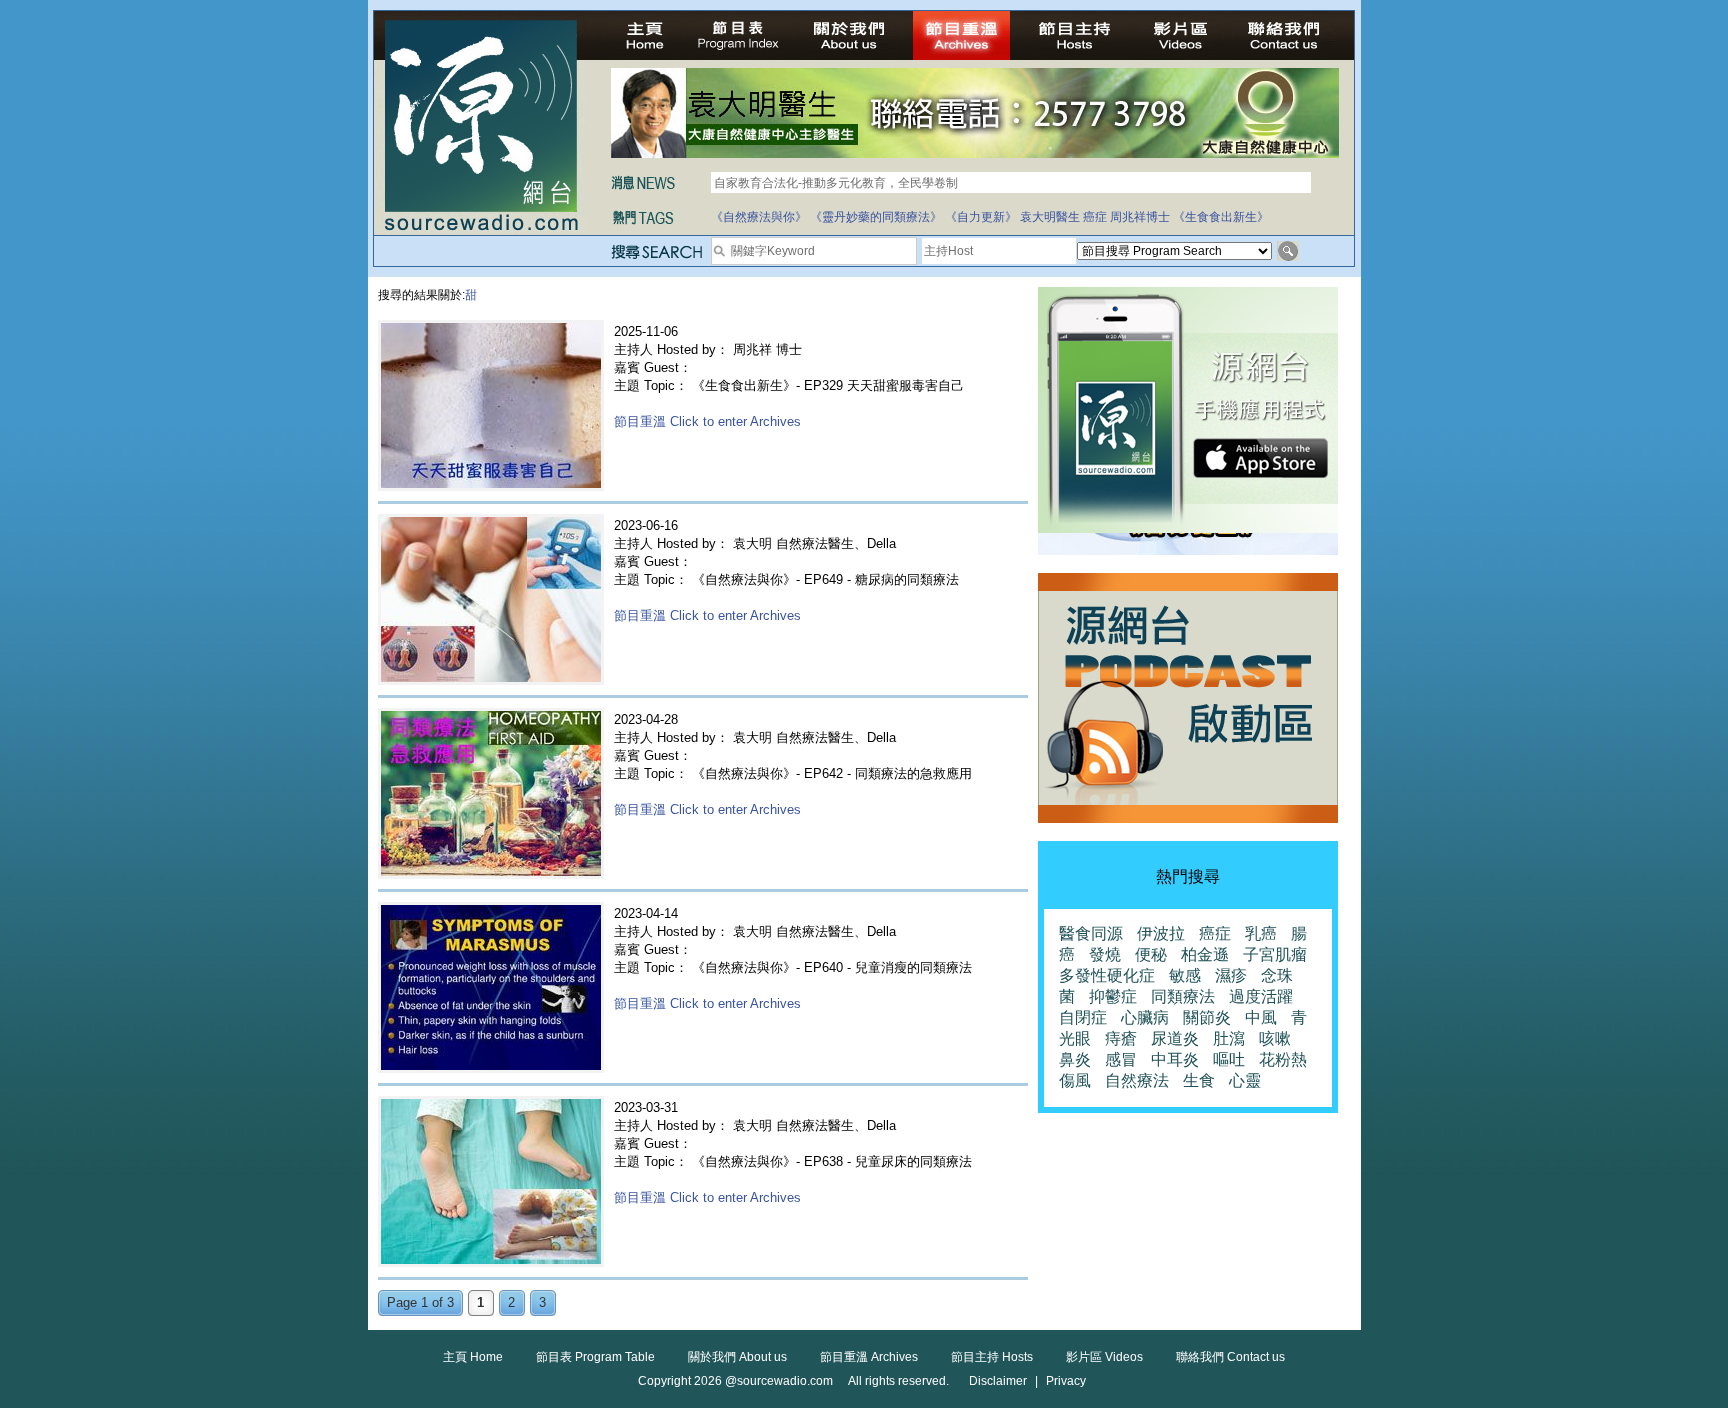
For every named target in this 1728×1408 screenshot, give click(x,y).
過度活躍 (1261, 996)
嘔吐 (1229, 1059)
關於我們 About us (737, 1357)
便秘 (1151, 954)
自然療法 (1137, 1080)
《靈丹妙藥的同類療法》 (876, 217)
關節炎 (1207, 1017)
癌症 (1095, 217)
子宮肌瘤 (1275, 954)
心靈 (1245, 1080)
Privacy (1066, 1381)
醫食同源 (1091, 933)
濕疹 (1231, 975)
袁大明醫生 (1050, 217)
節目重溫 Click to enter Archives (707, 421)
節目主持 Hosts (992, 1357)
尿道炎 (1175, 1038)
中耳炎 (1175, 1059)
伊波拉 (1161, 933)
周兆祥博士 (1140, 217)
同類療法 (1183, 996)
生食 (1199, 1080)
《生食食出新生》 (1221, 217)
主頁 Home (473, 1357)
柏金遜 (1205, 954)
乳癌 (1261, 933)
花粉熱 (1283, 1059)
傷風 (1075, 1080)
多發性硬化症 (1107, 975)
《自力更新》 (981, 217)
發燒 (1105, 954)
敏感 (1185, 975)
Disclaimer (998, 1381)
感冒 (1121, 1059)
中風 (1261, 1017)
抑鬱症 (1113, 996)
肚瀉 (1229, 1038)
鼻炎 (1075, 1059)
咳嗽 (1275, 1038)
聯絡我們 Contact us (1230, 1357)
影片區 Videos (1104, 1357)
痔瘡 (1121, 1038)
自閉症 (1083, 1017)
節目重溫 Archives (869, 1357)
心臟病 (1145, 1017)
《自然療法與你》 (759, 217)
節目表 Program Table (595, 1357)
